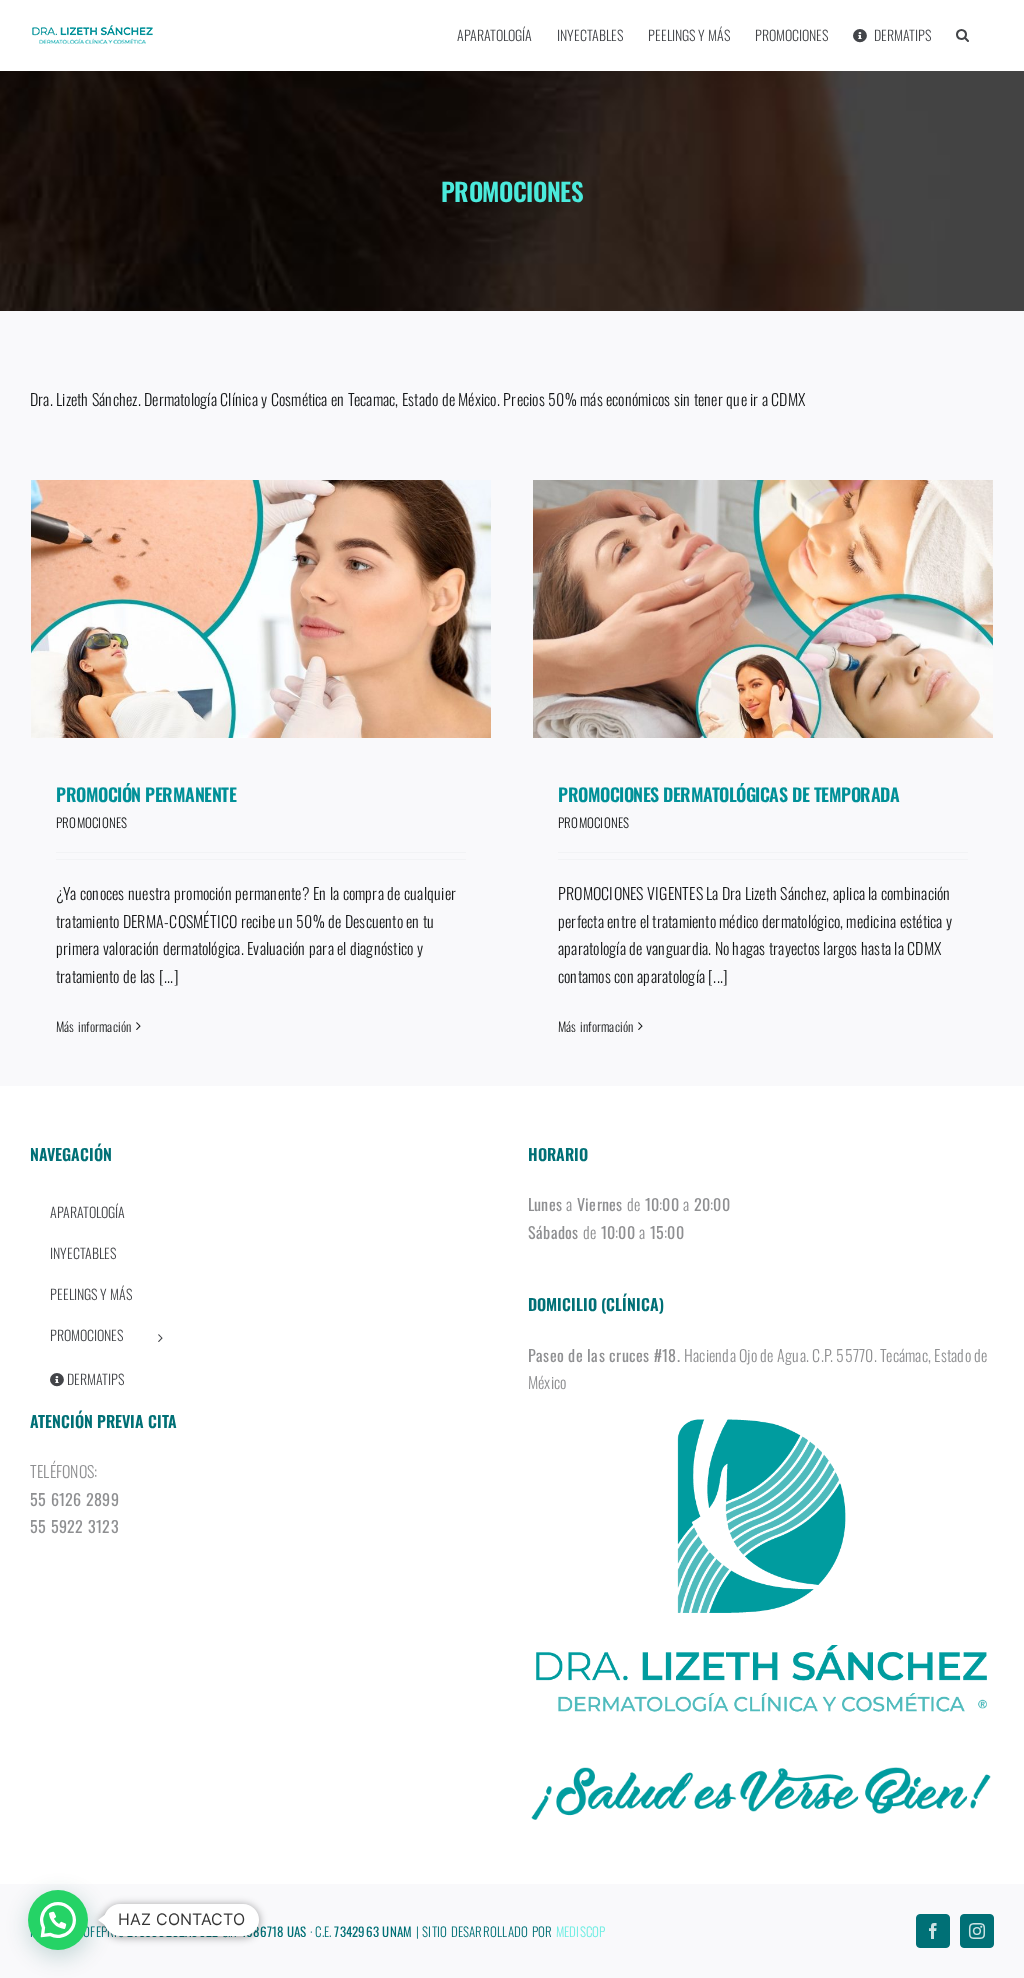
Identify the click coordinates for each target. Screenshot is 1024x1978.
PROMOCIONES (92, 822)
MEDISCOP (581, 1931)
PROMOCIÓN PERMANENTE (146, 794)
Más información (94, 1026)
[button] (962, 35)
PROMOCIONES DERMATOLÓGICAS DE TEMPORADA (728, 794)
